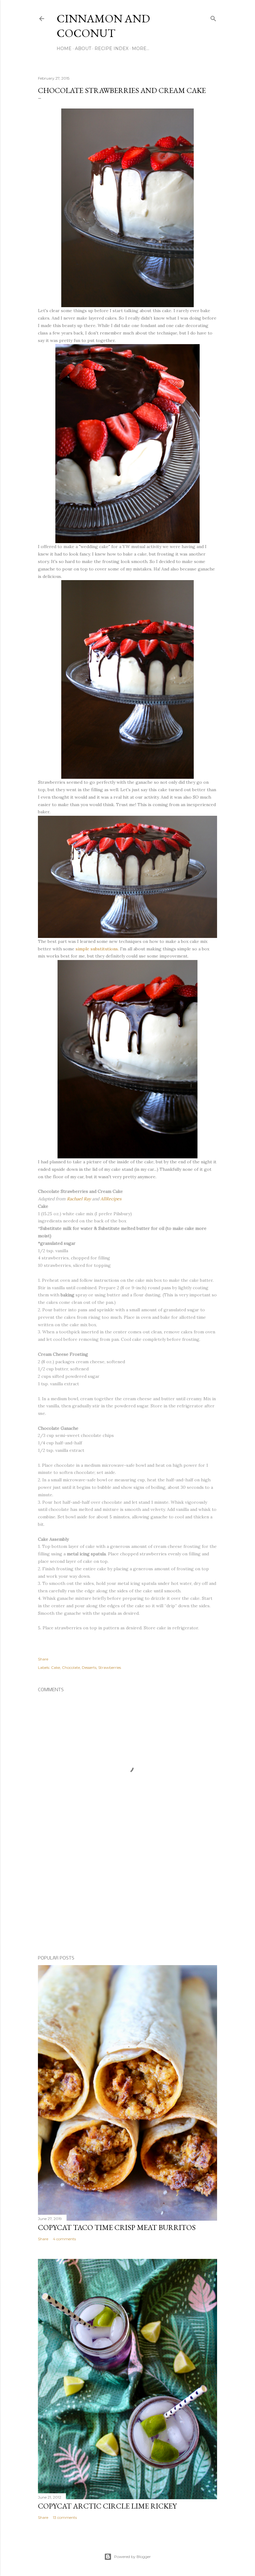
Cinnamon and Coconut (103, 26)
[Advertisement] (127, 1897)
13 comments (65, 2517)
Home (64, 48)
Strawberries (110, 1667)
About (83, 48)
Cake (56, 1667)
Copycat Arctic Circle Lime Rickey (107, 2506)
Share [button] (43, 1659)
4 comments (64, 2239)
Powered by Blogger (132, 2557)
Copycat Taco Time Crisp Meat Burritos (117, 2227)
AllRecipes (111, 1199)
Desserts (89, 1667)
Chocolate (71, 1667)
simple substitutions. (97, 949)
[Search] (213, 17)
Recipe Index (111, 48)
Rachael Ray (79, 1199)
